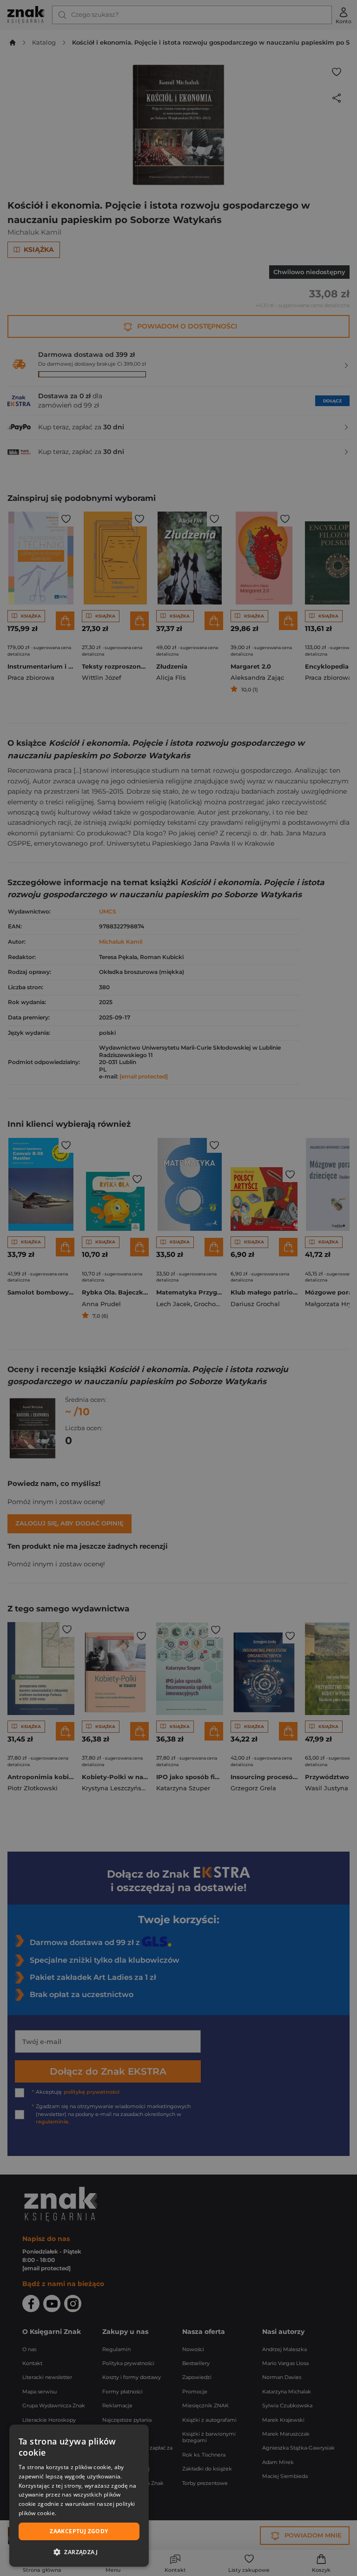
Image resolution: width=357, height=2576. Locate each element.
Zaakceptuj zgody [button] (79, 2531)
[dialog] (79, 2496)
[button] (79, 2552)
